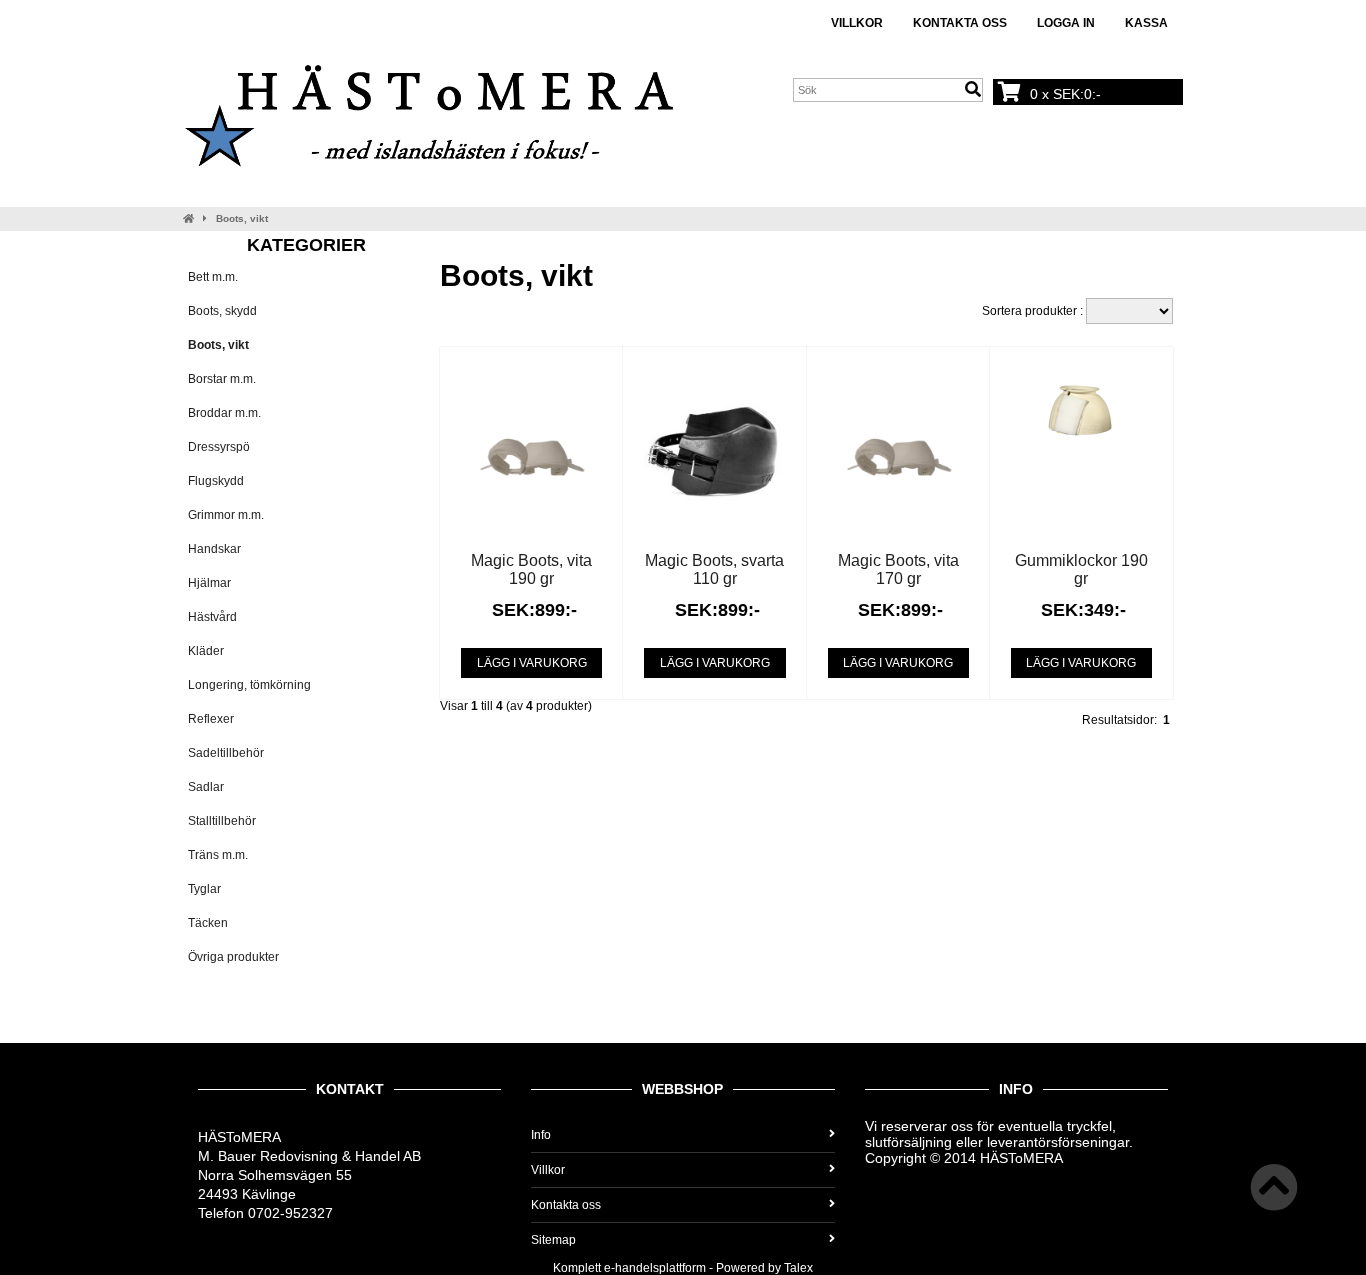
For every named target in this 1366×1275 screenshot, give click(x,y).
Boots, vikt (242, 218)
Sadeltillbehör (226, 753)
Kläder (206, 651)
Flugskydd (216, 481)
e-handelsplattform (655, 1268)
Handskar (214, 549)
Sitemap (553, 1240)
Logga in (1066, 23)
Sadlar (206, 787)
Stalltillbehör (222, 821)
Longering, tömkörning (249, 685)
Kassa (1146, 23)
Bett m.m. (213, 277)
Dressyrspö (219, 447)
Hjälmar (209, 583)
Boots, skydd (222, 311)
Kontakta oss (960, 23)
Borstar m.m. (222, 379)
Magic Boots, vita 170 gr (898, 569)
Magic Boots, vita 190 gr (531, 569)
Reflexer (211, 719)
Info (541, 1135)
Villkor (857, 23)
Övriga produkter (233, 957)
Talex (798, 1268)
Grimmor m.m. (226, 515)
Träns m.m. (218, 855)
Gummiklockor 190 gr (1081, 569)
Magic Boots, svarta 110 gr (714, 569)
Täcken (208, 923)
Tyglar (204, 889)
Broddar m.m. (224, 413)
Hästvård (212, 617)
